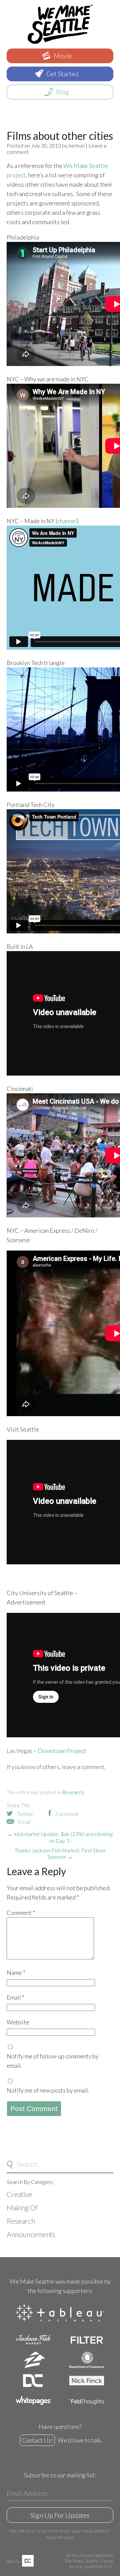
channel (67, 521)
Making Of (22, 2207)
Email (24, 1822)
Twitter (25, 1814)
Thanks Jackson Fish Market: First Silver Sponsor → (60, 1853)
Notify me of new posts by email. (48, 2090)
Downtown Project (62, 1751)
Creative (19, 2194)
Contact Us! (37, 2440)
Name (16, 1972)
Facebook (67, 1814)
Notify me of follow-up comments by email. (53, 2061)
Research (73, 1792)
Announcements (31, 2234)
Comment (21, 1913)
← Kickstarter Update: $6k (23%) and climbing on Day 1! (60, 1837)
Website (18, 2022)
